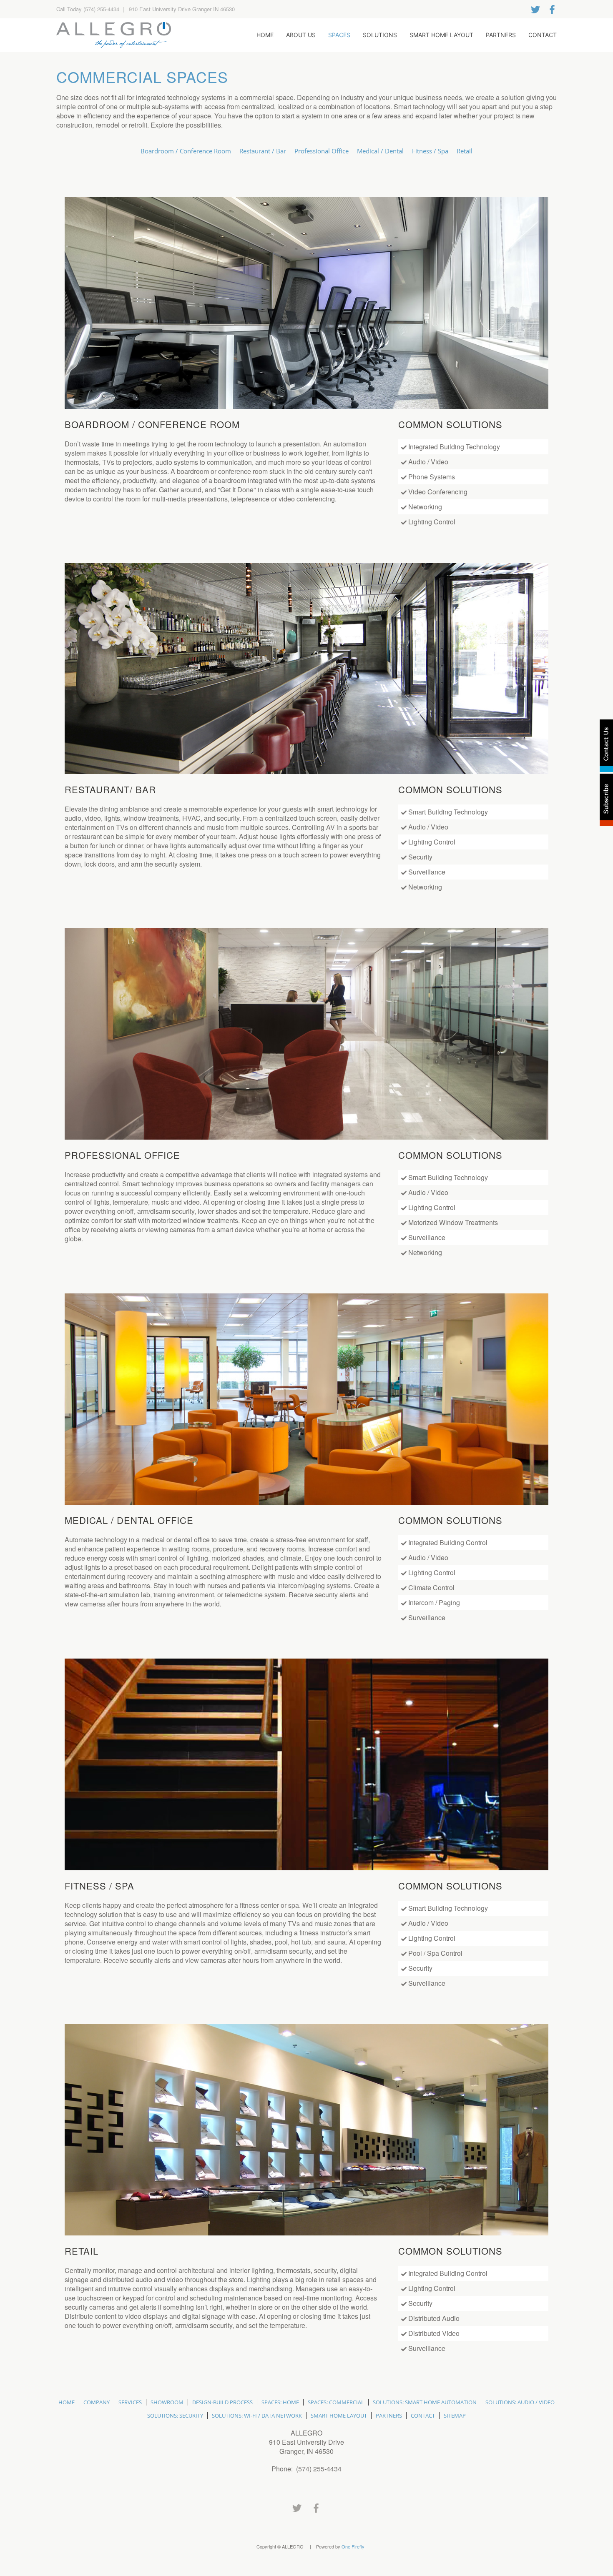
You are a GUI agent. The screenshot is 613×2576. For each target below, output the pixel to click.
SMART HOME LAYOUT (339, 2416)
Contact (543, 35)
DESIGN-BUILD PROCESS (222, 2402)
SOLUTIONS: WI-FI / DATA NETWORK (257, 2416)
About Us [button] (301, 35)
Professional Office (322, 151)
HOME (67, 2402)
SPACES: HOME (280, 2402)
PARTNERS (389, 2416)
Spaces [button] (339, 35)
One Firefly (353, 2546)
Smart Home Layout (441, 35)
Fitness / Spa (430, 151)
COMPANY (97, 2402)
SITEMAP (455, 2416)
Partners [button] (501, 35)
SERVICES (130, 2402)
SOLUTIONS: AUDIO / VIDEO (520, 2402)
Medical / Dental (380, 151)
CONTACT (423, 2416)
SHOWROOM (167, 2402)
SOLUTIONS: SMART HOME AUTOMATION (425, 2402)
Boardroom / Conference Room (186, 151)
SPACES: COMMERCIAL (336, 2402)
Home (265, 35)
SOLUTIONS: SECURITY (175, 2416)
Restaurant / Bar (263, 151)
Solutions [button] (380, 35)
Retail (465, 151)
